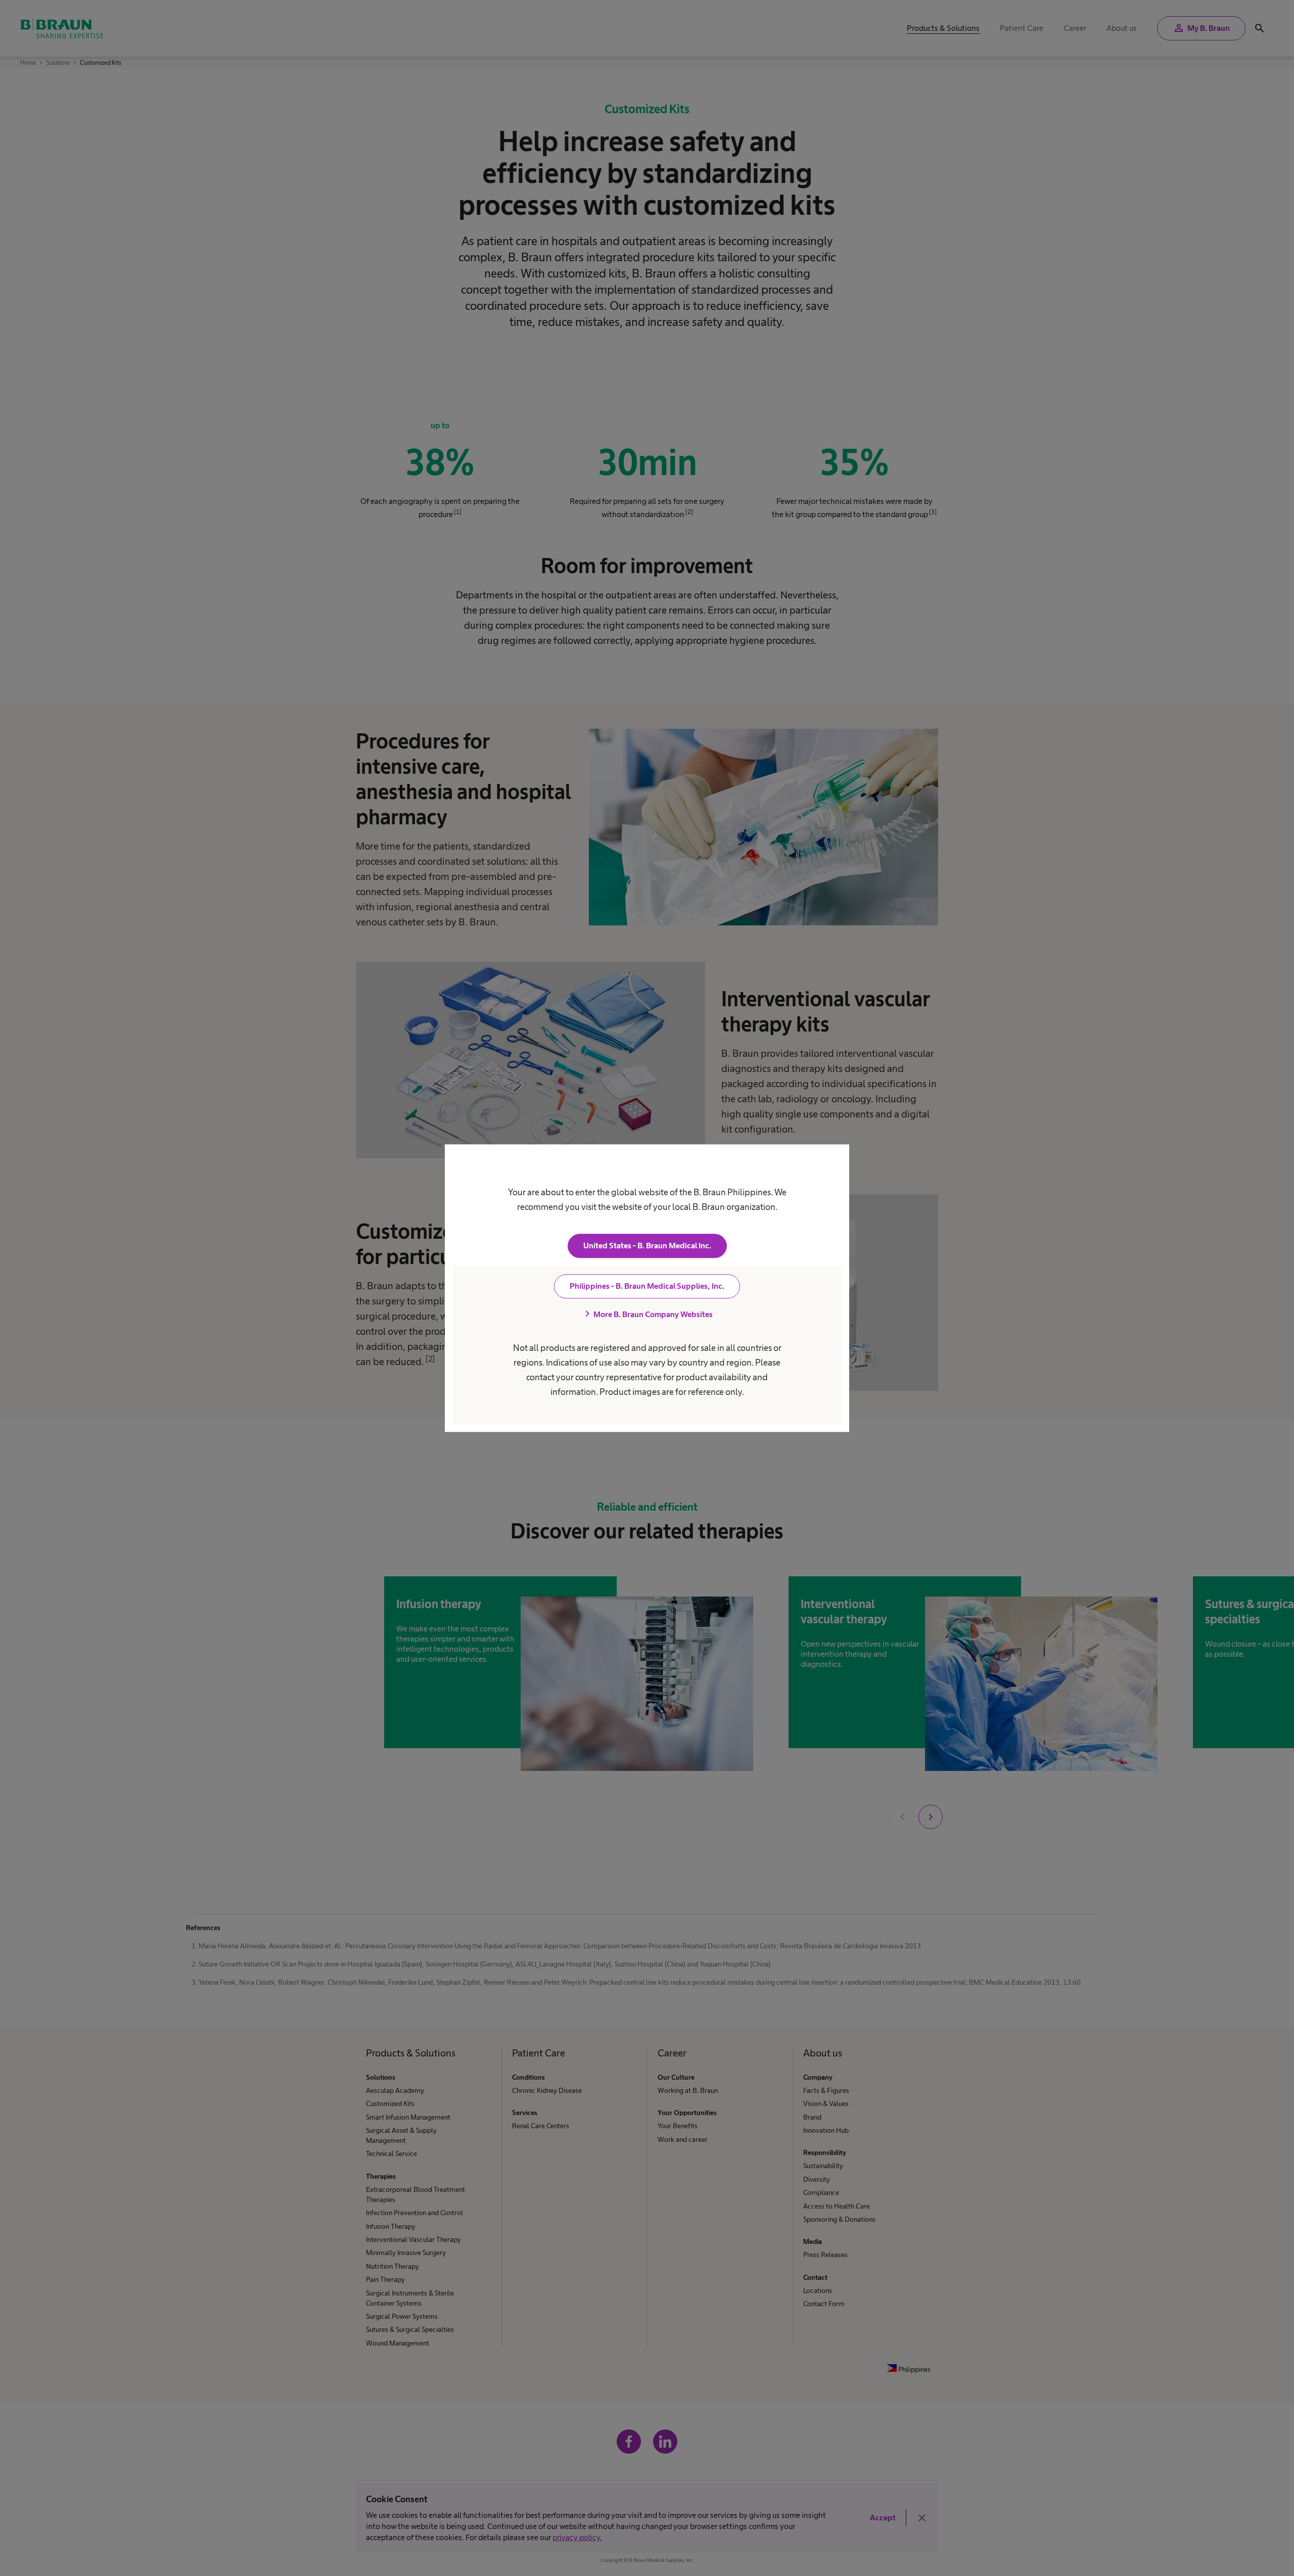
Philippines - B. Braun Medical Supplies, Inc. (647, 1286)
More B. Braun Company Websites (647, 1314)
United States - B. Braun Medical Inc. (647, 1246)
